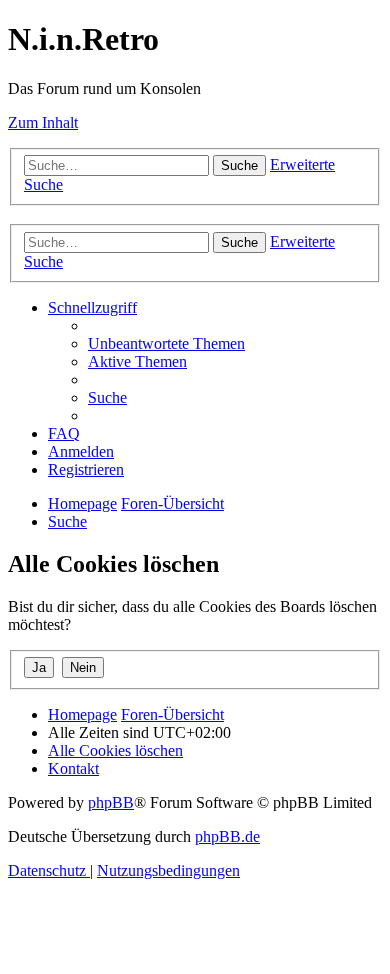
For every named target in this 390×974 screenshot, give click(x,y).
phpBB (111, 802)
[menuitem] (166, 343)
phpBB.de (227, 836)
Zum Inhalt (43, 122)
